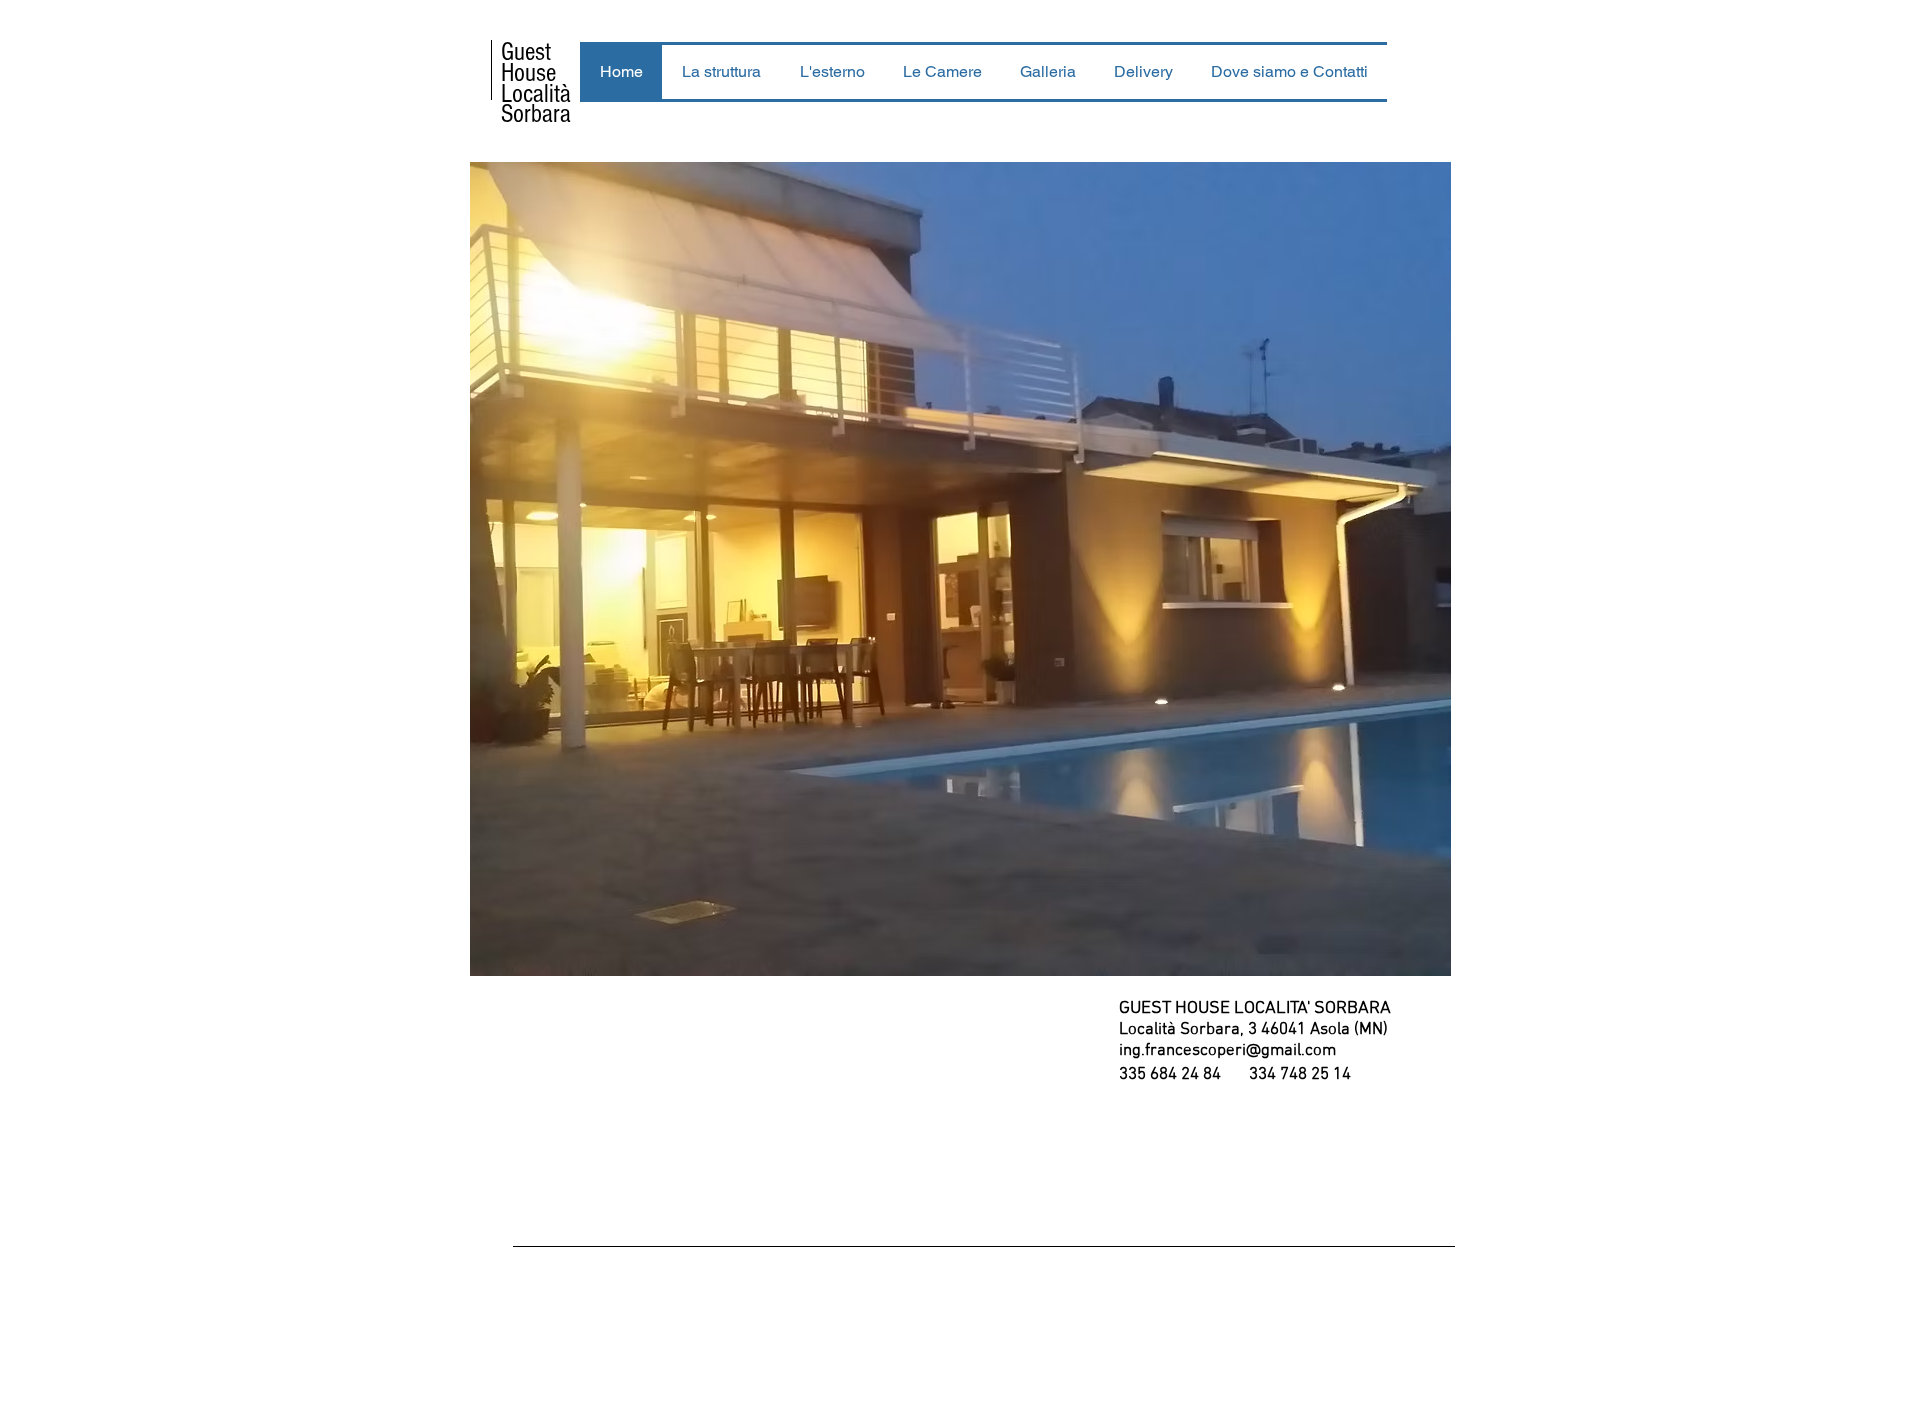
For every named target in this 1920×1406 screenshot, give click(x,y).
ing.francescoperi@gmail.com (1227, 1051)
